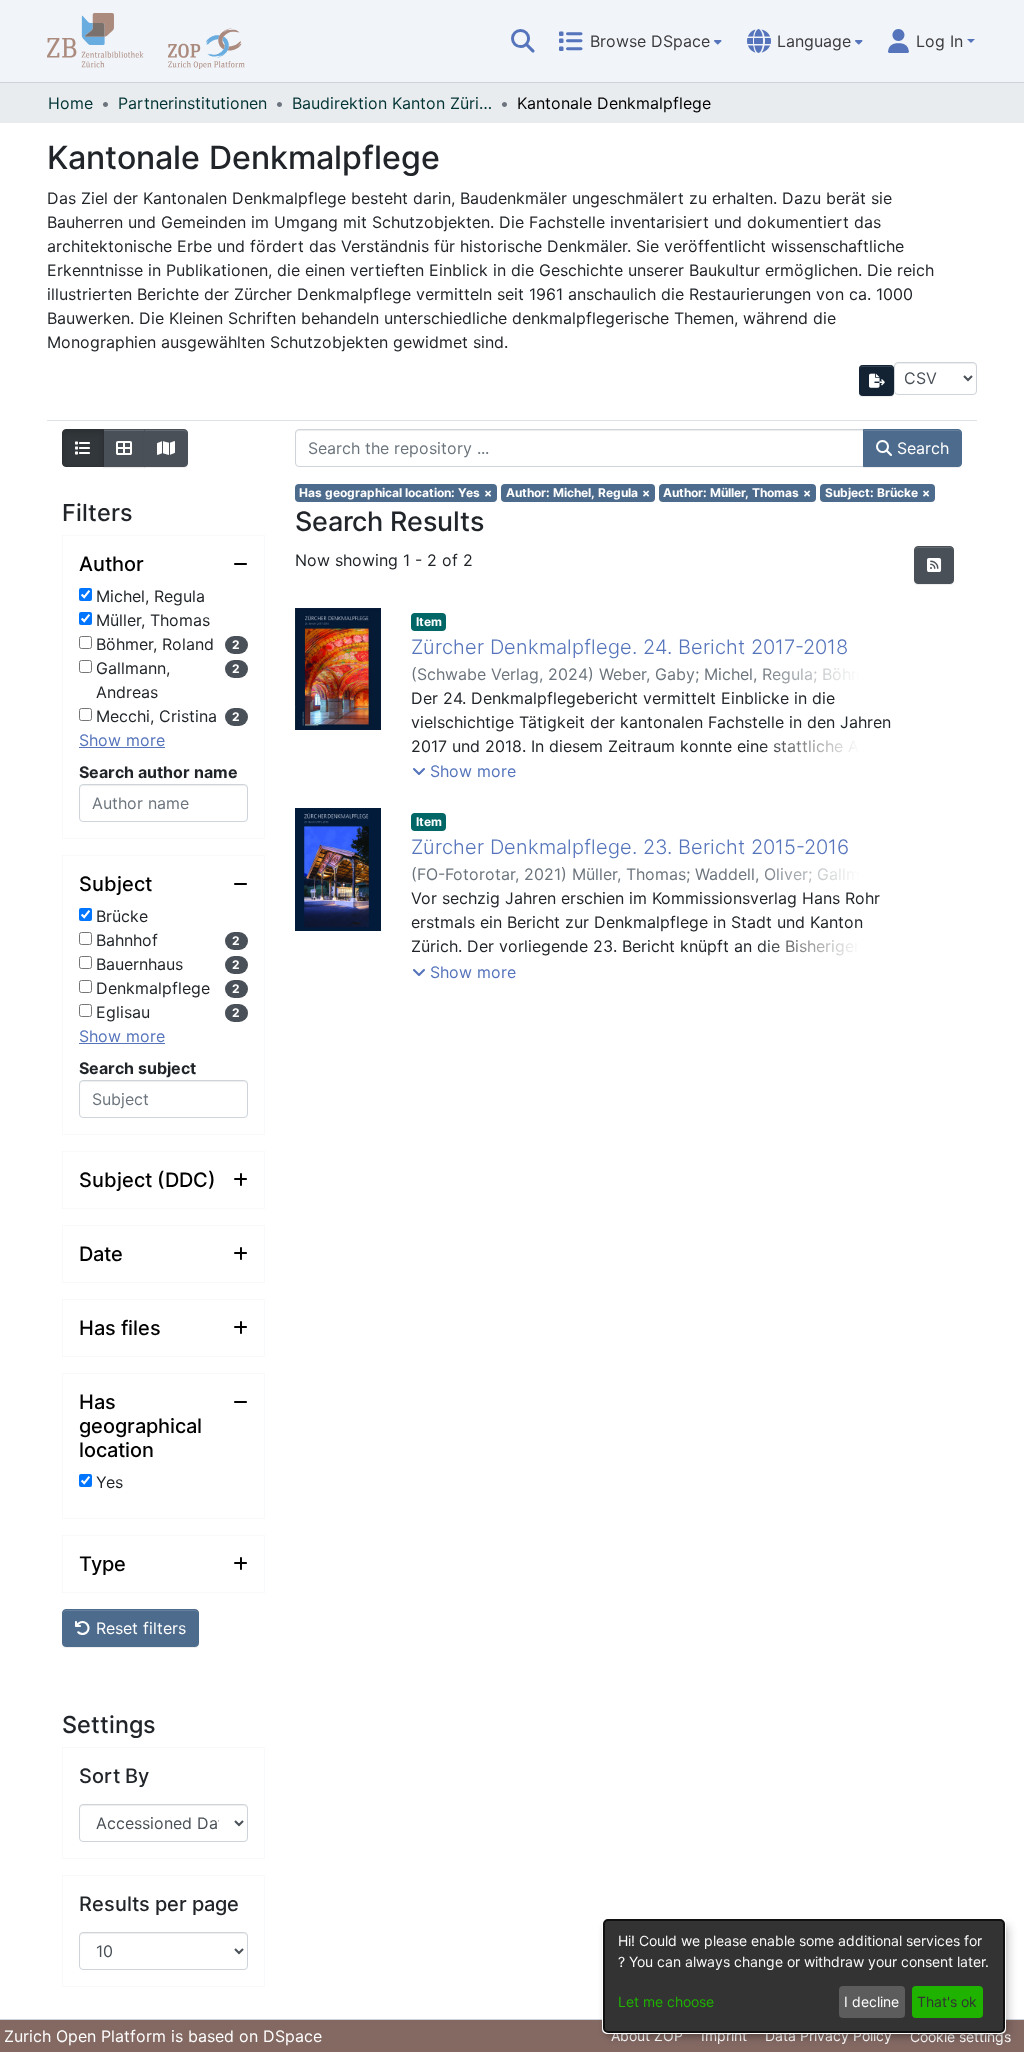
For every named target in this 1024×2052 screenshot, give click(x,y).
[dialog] (804, 1976)
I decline (871, 2001)
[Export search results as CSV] (877, 380)
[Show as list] (83, 448)
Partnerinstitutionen (192, 103)
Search (920, 448)
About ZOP (647, 2035)
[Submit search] (523, 41)
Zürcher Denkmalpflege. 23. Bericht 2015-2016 (630, 847)
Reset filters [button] (138, 1628)
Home (70, 103)
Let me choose (666, 2001)
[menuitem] (640, 41)
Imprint (724, 2035)
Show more (122, 740)
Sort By (114, 1776)
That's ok (947, 2001)
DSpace (292, 2036)
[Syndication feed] (934, 565)
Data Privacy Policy (828, 2035)
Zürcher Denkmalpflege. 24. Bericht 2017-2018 (629, 647)
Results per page (159, 1904)
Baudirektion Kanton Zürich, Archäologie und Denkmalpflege (392, 103)
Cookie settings (960, 2036)
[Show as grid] (124, 448)
